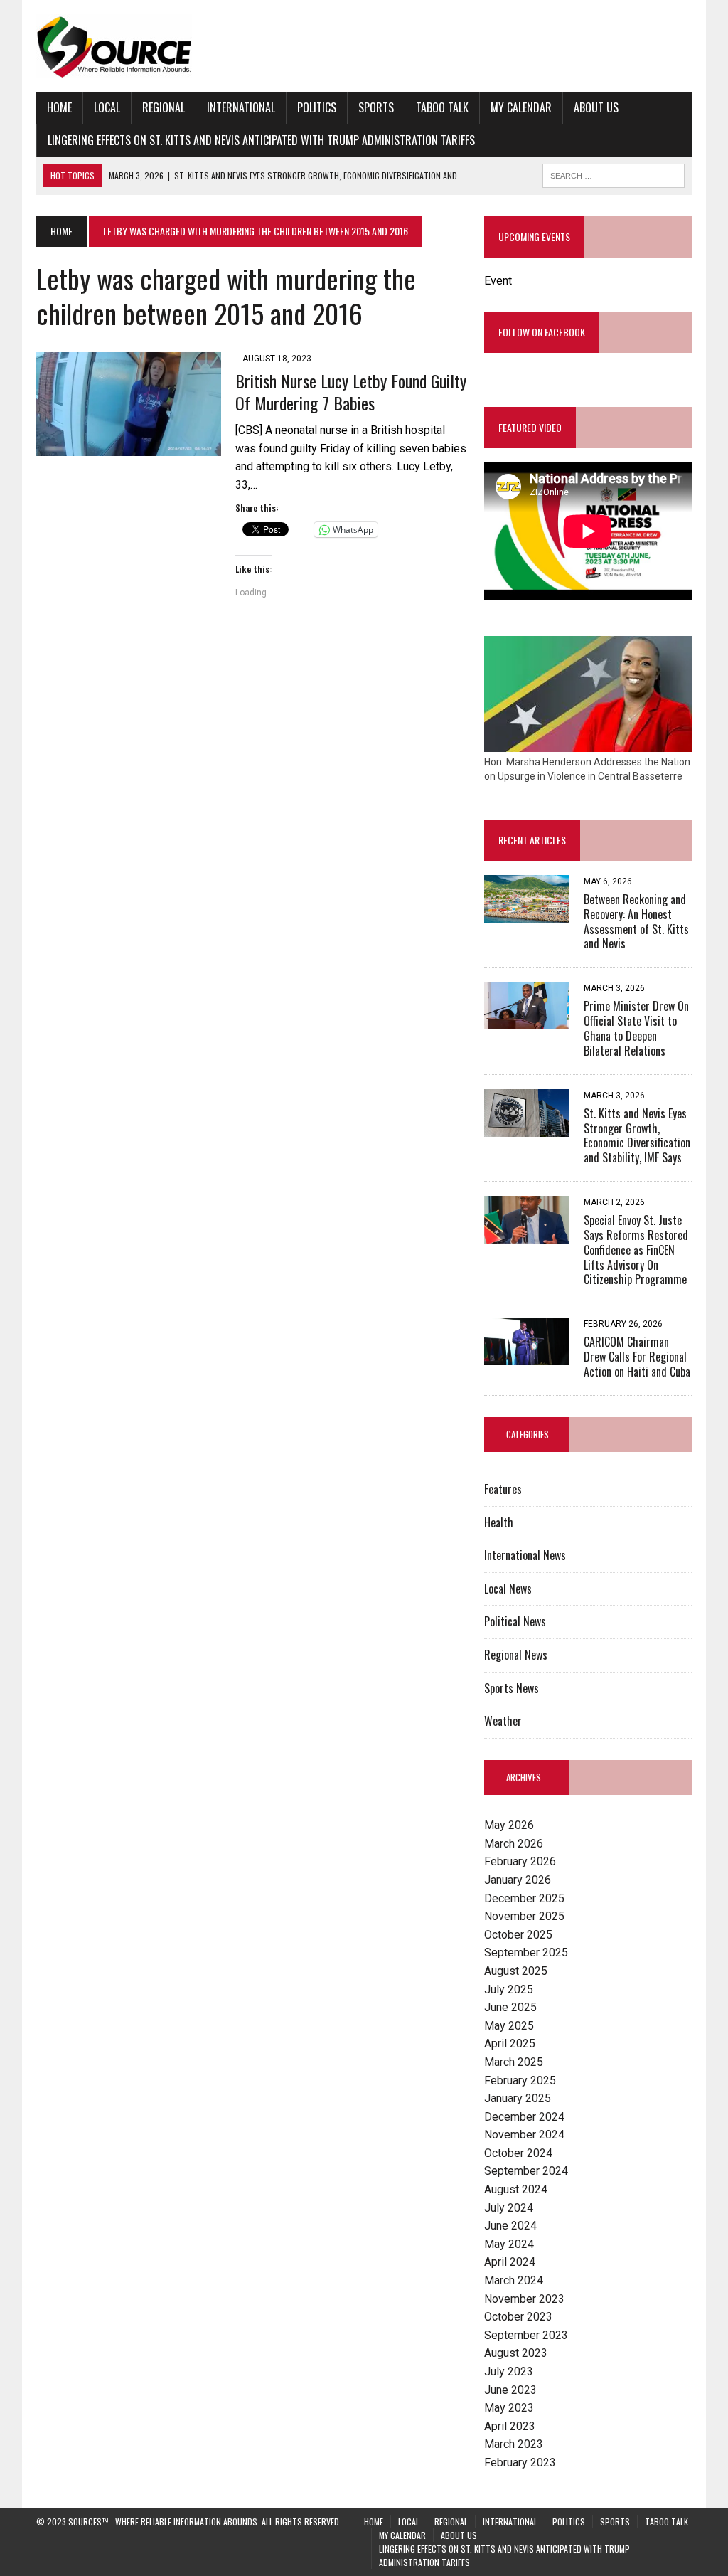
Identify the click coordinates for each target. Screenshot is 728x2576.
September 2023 (526, 2335)
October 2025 (518, 1935)
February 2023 (520, 2463)
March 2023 (514, 2444)
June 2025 (510, 2007)
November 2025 (524, 1916)
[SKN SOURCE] (364, 46)
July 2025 (509, 1989)
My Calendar (521, 107)
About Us (596, 107)
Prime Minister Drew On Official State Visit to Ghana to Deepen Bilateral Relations (636, 1028)
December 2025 (524, 1898)
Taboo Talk (442, 107)
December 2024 (524, 2117)
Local (107, 107)
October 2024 (518, 2153)
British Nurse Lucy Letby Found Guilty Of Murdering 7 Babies (351, 392)
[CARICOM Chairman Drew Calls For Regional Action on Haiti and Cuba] (527, 1356)
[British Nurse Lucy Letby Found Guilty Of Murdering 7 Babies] (129, 447)
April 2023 (510, 2426)
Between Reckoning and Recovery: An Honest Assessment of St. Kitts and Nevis (636, 921)
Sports (376, 107)
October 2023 (518, 2317)
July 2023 (509, 2371)
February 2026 (520, 1861)
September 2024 (526, 2171)
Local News (508, 1589)
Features (503, 1489)
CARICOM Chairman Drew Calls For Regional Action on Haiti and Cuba (637, 1357)
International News (525, 1555)
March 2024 (514, 2280)
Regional (164, 107)
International (241, 107)
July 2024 (509, 2208)
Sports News (512, 1688)
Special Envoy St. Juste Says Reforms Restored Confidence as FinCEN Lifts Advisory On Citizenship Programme (636, 1250)
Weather (503, 1721)
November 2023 (524, 2299)
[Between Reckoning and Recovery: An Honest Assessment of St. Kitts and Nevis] (527, 913)
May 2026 (509, 1825)
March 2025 (514, 2062)
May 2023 (509, 2408)
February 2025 (520, 2081)
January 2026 (518, 1880)
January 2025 (518, 2098)
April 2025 (510, 2044)
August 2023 (516, 2353)
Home (59, 107)
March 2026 (514, 1844)
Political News (515, 1621)
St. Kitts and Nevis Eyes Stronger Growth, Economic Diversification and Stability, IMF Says (637, 1135)
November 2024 (524, 2135)
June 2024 (510, 2226)
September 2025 (526, 1952)
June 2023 (510, 2390)
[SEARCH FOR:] (614, 174)
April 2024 (510, 2262)
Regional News (516, 1655)
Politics (317, 107)
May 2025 (509, 2026)
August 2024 (516, 2189)
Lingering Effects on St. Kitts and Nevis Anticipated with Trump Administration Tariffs (261, 140)
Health (499, 1522)
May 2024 (509, 2244)
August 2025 (516, 1971)
